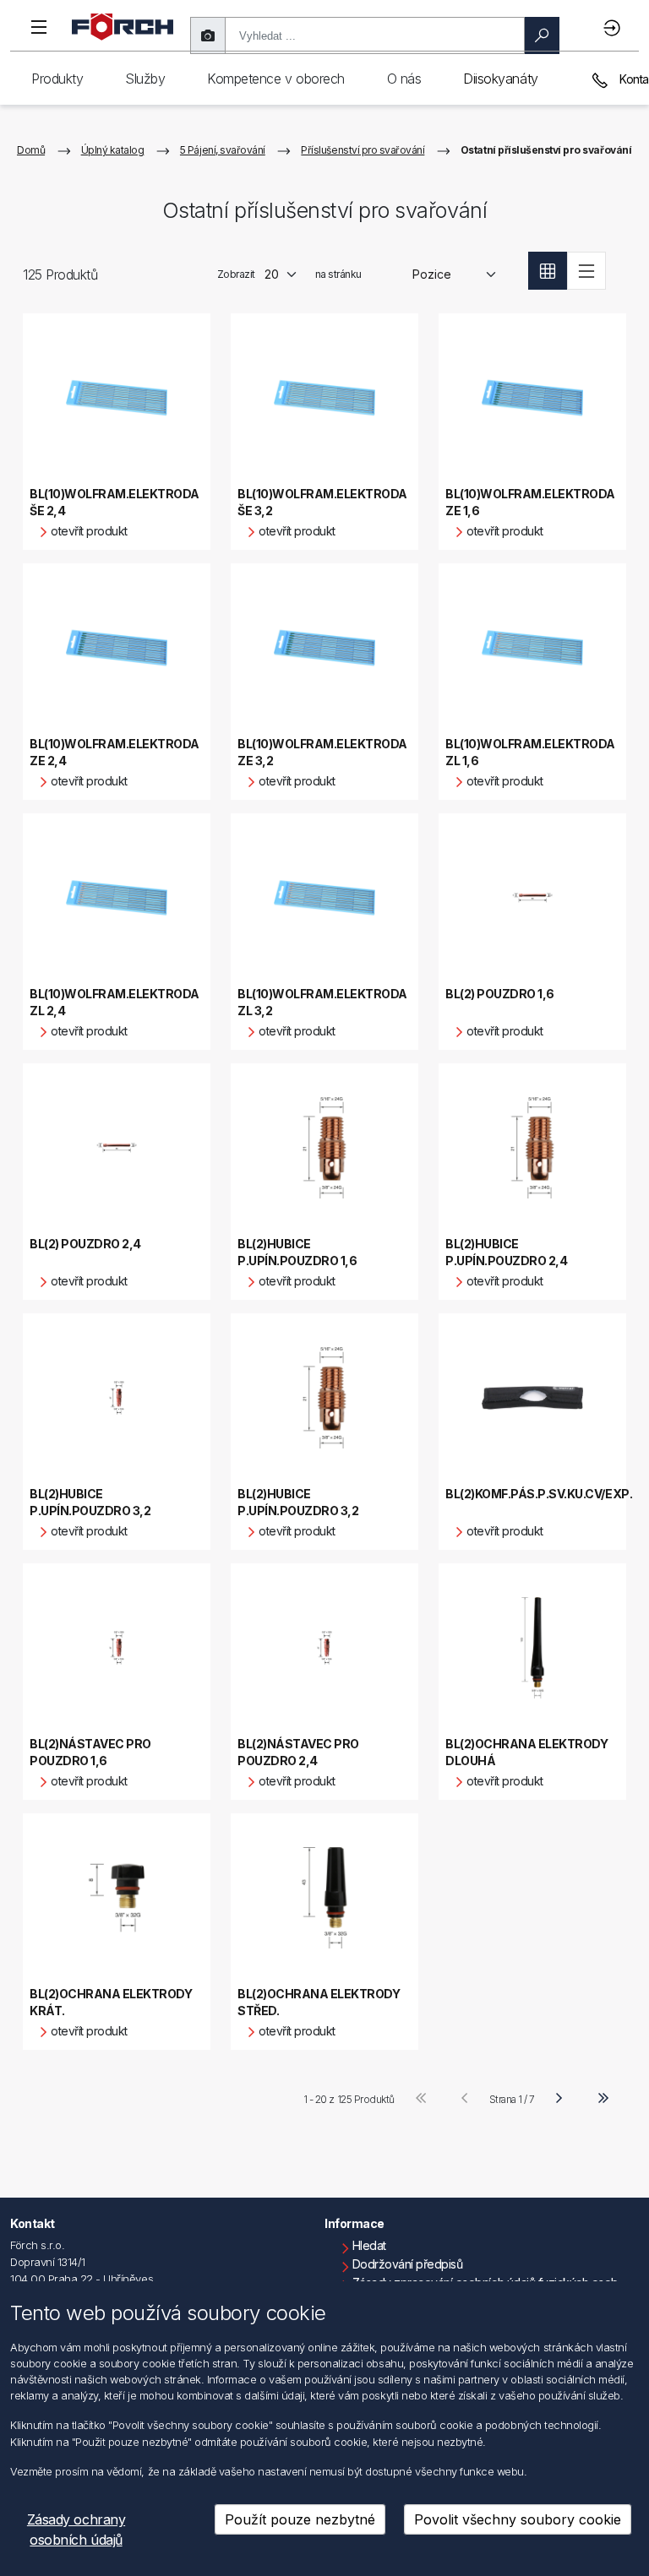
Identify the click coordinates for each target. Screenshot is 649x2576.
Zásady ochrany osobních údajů (76, 2530)
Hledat (369, 2245)
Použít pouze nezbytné (300, 2519)
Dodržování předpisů (408, 2264)
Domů (31, 150)
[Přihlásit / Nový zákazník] (614, 27)
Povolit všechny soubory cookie (518, 2519)
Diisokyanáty (500, 79)
